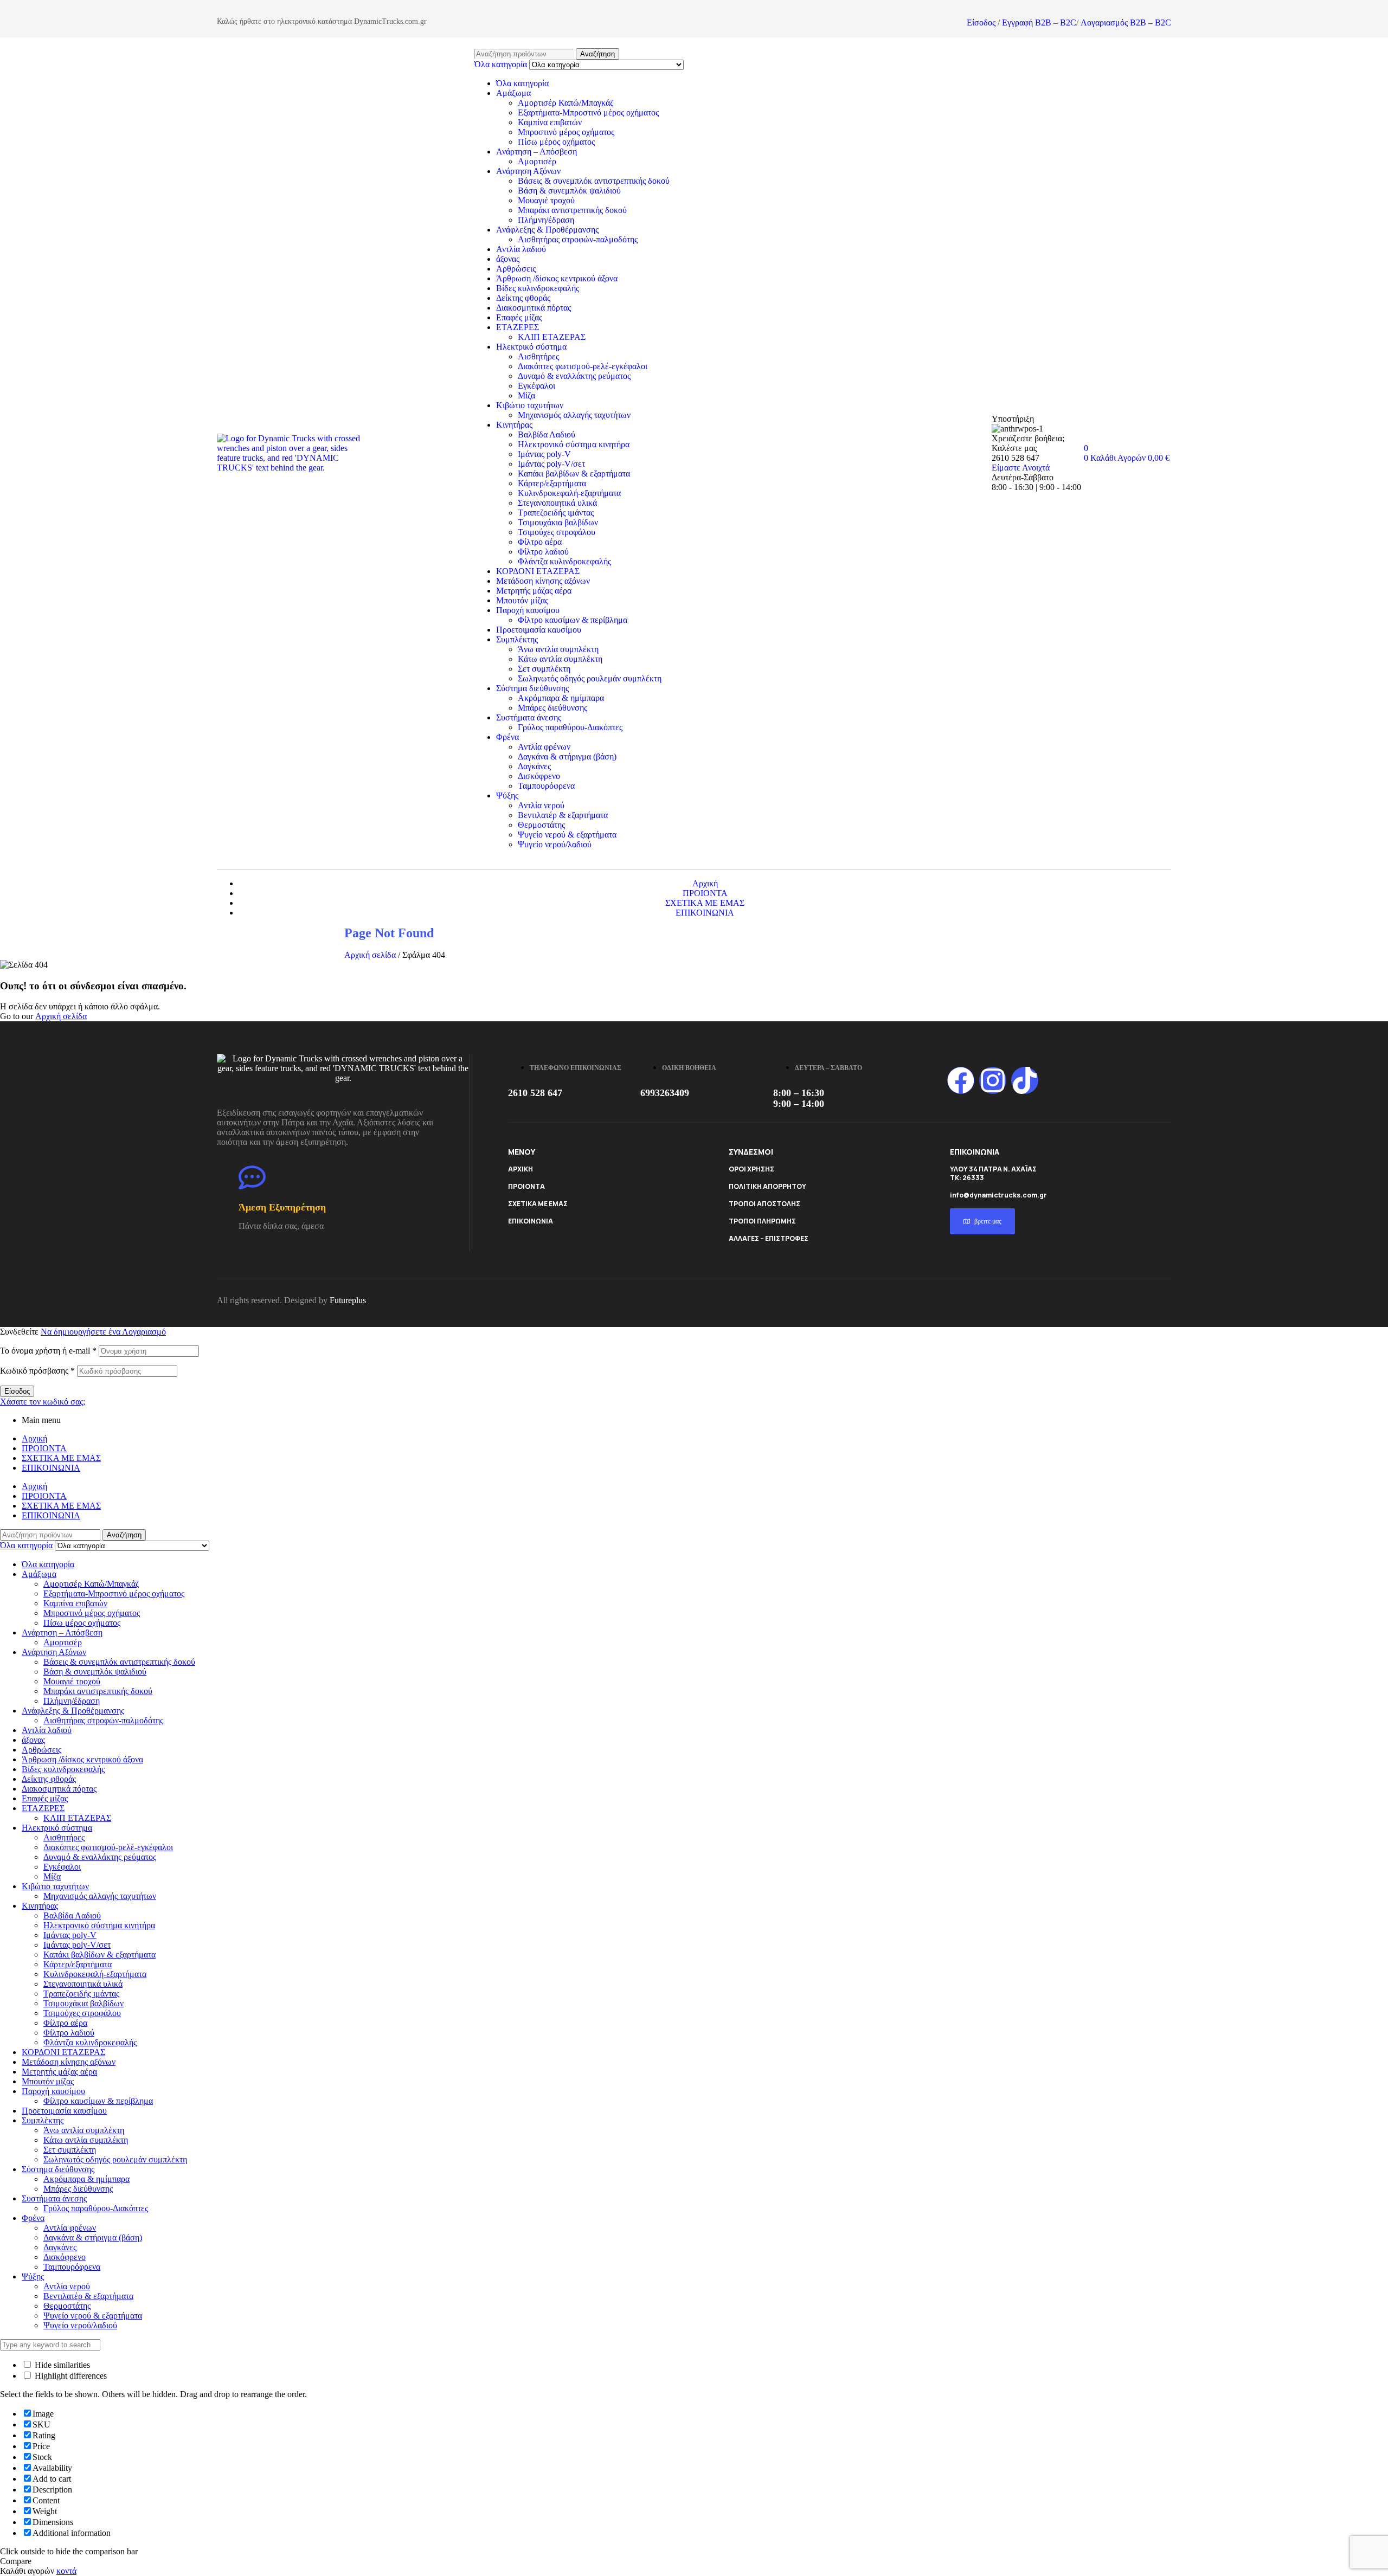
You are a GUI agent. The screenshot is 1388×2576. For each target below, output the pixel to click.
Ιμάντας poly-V (544, 454)
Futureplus (348, 1300)
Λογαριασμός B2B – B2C (1126, 22)
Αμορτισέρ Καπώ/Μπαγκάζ (566, 103)
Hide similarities (61, 2365)
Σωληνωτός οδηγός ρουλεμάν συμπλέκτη (590, 678)
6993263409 (665, 1093)
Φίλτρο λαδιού (543, 552)
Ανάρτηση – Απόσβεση (536, 152)
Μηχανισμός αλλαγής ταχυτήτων (574, 415)
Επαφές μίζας (519, 317)
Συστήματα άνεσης (529, 717)
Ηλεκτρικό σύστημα (531, 347)
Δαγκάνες (534, 766)
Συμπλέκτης (517, 639)
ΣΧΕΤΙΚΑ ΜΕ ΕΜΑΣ (538, 1204)
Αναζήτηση (597, 54)
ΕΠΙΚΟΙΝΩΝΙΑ (531, 1221)
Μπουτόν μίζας (522, 600)
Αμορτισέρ (537, 161)
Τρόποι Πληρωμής (762, 1221)
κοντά (66, 2571)
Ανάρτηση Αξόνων (528, 171)
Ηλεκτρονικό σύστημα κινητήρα (574, 444)
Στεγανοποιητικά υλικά (557, 503)
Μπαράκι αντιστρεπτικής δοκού (572, 210)
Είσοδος (981, 22)
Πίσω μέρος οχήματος (556, 142)
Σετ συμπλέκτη (544, 669)
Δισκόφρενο (539, 776)
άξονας (508, 259)
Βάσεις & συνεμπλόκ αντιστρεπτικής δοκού (594, 181)
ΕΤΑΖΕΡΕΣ (518, 327)
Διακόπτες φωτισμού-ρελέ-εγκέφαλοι (583, 366)
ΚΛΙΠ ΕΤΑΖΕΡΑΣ (552, 337)
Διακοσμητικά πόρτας (534, 308)
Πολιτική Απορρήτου (767, 1186)
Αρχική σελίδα (370, 955)
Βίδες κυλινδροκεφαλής (538, 288)
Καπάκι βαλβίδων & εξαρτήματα (574, 474)
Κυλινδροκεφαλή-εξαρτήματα (569, 493)
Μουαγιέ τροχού (546, 200)
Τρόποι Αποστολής (764, 1204)
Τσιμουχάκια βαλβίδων (558, 522)
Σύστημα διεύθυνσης (532, 688)
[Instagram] (993, 1080)
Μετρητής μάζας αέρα (534, 591)
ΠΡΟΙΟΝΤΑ (526, 1186)
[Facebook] (961, 1080)
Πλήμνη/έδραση (546, 220)
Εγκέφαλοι (536, 386)
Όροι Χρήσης (751, 1169)
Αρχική (34, 1438)
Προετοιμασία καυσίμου (539, 630)
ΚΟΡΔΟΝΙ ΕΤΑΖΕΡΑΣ (538, 571)
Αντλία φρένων (544, 747)
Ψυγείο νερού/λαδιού (555, 844)
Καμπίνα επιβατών (550, 122)
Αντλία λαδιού (521, 249)
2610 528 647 (535, 1093)
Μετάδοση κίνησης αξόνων (543, 581)
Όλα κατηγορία (522, 83)
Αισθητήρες (538, 356)
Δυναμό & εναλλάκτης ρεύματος (574, 376)
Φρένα (507, 737)
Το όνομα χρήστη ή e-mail (48, 1351)
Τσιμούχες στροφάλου (557, 532)
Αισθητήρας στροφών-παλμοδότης (578, 239)
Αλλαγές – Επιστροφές (769, 1238)
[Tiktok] (1025, 1080)
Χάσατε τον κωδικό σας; (43, 1402)
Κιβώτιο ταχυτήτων (530, 405)
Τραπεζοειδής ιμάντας (556, 513)
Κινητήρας (514, 425)
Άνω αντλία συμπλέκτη (558, 649)
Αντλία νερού (541, 805)
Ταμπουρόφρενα (546, 786)
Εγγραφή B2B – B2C (1039, 22)
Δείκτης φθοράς (523, 298)
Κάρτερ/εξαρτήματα (552, 483)
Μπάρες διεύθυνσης (552, 708)
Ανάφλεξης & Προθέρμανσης (547, 230)
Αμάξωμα (513, 93)
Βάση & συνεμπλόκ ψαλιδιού (569, 191)
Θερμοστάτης (541, 825)
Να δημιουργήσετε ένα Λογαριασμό (103, 1332)
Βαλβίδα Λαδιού (547, 434)
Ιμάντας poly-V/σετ (551, 464)
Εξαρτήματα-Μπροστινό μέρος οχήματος (588, 112)
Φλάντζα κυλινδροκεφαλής (564, 561)
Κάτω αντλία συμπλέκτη (560, 659)
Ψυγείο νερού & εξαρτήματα (567, 835)
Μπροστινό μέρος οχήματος (566, 132)
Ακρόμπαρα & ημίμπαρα (561, 698)
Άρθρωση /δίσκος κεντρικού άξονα (557, 278)
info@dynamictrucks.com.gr (998, 1195)
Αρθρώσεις (516, 269)
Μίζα (526, 395)
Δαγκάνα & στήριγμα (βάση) (567, 756)
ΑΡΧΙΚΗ (520, 1169)
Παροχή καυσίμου (528, 610)
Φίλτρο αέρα (540, 542)
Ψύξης (507, 796)
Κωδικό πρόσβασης (37, 1371)
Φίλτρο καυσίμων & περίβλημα (573, 620)
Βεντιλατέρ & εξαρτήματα (563, 815)
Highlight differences (70, 2376)
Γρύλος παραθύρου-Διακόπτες (570, 727)
